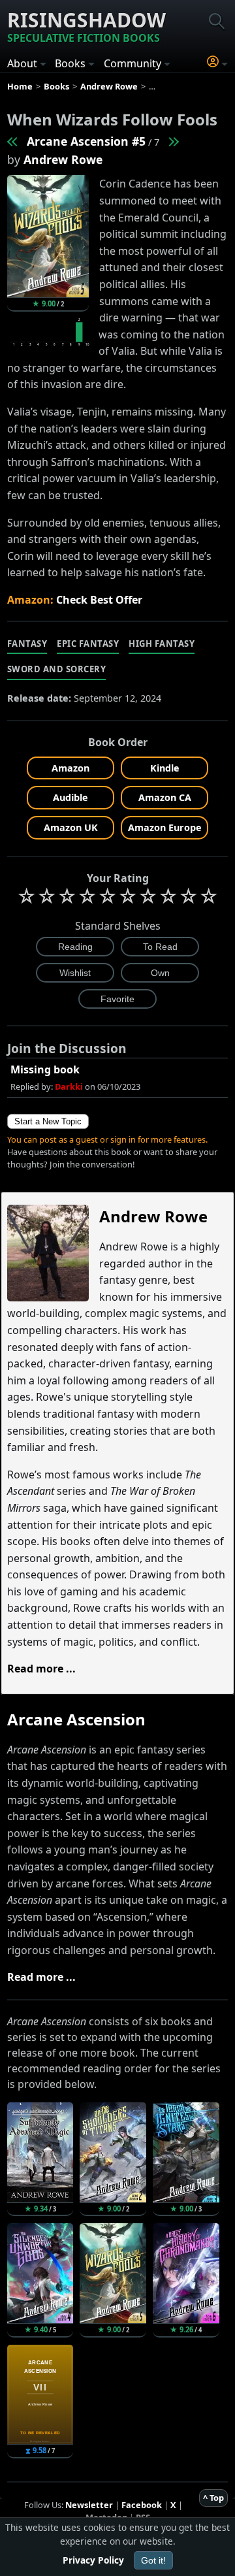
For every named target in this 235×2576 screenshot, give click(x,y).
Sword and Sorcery (57, 669)
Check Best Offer (99, 600)
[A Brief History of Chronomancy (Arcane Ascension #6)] (173, 141)
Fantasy (27, 644)
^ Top (213, 2498)
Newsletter (89, 2505)
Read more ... (41, 1669)
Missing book (45, 1069)
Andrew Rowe (63, 159)
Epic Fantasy (88, 644)
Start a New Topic (48, 1121)
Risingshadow (86, 26)
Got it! (153, 2560)
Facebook (142, 2505)
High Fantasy (162, 644)
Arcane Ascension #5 (86, 141)
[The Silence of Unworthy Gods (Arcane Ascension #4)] (13, 141)
